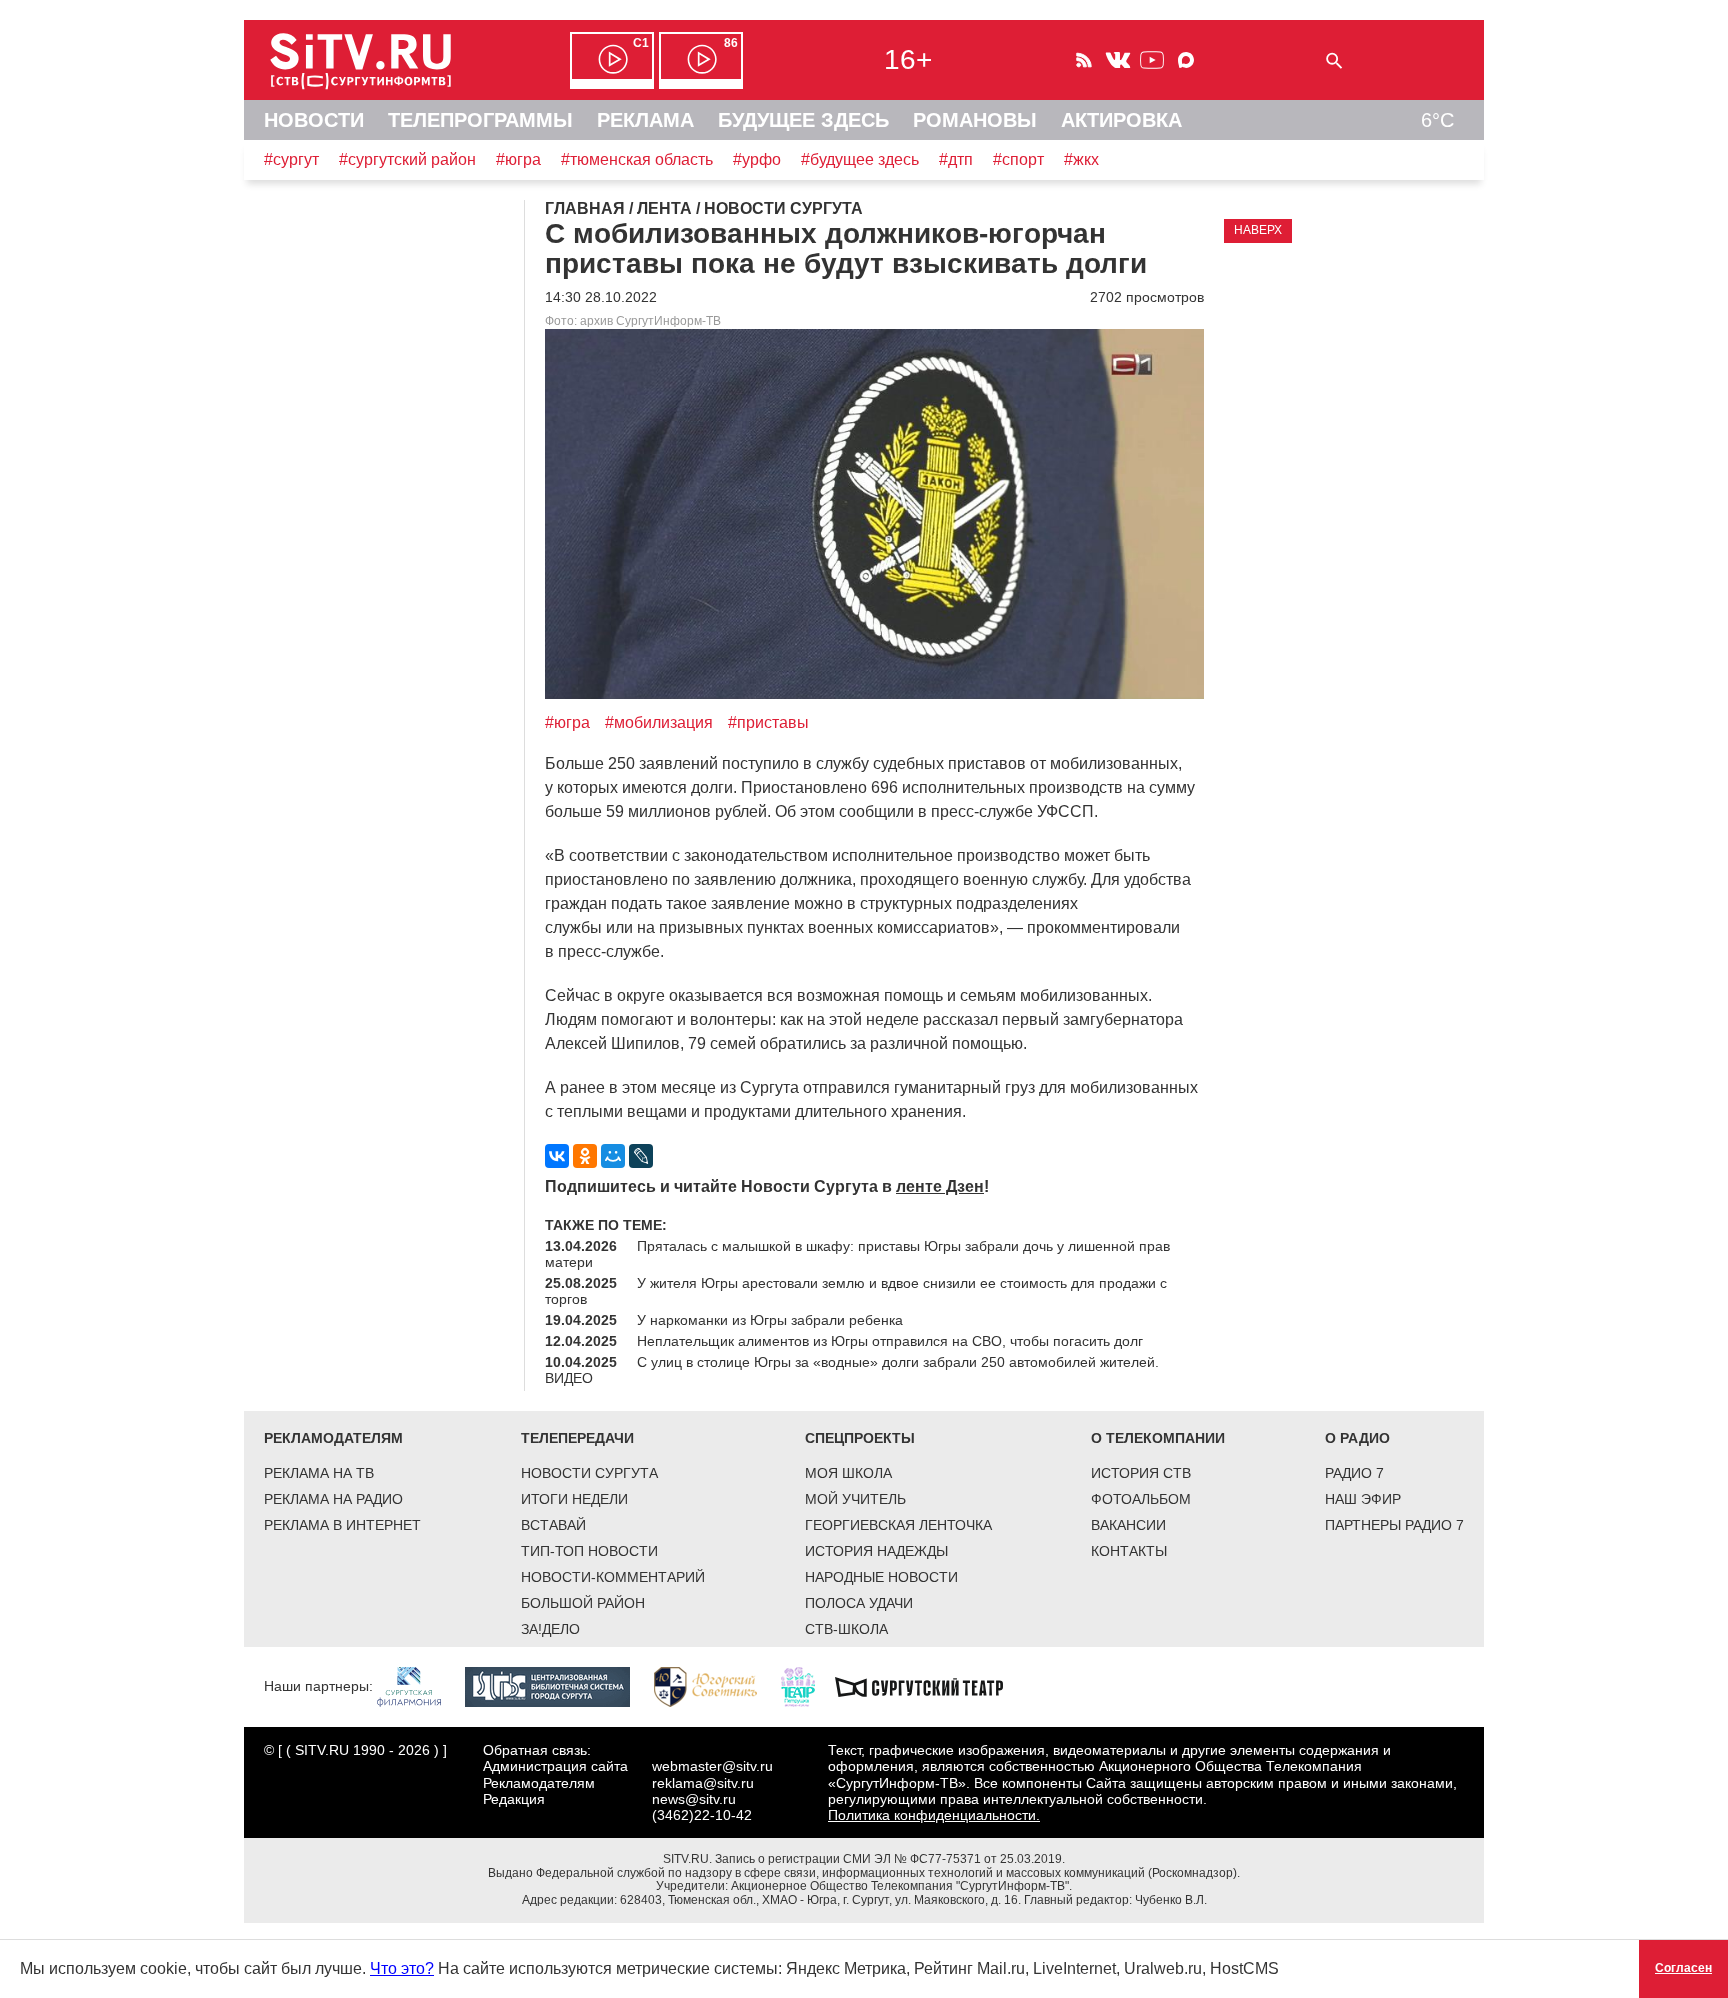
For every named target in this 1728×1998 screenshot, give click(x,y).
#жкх (1081, 159)
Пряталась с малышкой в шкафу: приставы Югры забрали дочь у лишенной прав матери (857, 1254)
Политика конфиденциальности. (934, 1815)
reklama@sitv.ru (703, 1783)
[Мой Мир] (613, 1156)
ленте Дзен (940, 1186)
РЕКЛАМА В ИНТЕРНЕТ (342, 1525)
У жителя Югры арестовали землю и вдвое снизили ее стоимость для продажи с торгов (856, 1291)
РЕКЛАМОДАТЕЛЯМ (333, 1438)
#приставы (768, 722)
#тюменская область (637, 159)
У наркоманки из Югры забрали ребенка (770, 1320)
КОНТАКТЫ (1129, 1551)
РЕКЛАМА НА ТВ (319, 1473)
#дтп (956, 159)
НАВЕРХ (1258, 230)
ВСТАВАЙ (553, 1525)
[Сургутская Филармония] (419, 1686)
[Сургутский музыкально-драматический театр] (929, 1686)
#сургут (291, 159)
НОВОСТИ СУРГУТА (589, 1473)
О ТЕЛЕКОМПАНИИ (1158, 1438)
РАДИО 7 (1354, 1473)
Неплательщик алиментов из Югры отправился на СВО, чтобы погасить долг (890, 1341)
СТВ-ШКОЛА (846, 1629)
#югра (518, 159)
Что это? (402, 1968)
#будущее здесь (860, 159)
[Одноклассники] (585, 1156)
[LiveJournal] (641, 1156)
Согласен (1683, 1968)
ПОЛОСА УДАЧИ (859, 1603)
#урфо (757, 159)
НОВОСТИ (314, 120)
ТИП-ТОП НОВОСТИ (589, 1551)
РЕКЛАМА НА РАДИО (333, 1499)
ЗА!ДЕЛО (550, 1629)
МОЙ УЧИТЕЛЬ (855, 1499)
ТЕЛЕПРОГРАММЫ (480, 120)
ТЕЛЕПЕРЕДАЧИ (577, 1438)
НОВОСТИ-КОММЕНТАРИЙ (613, 1577)
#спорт (1018, 159)
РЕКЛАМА (645, 120)
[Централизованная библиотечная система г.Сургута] (557, 1686)
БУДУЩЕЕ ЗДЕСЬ (803, 120)
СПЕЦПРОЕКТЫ (860, 1438)
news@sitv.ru (694, 1799)
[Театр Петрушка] (808, 1686)
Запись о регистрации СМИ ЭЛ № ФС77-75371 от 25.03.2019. (890, 1859)
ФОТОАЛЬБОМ (1141, 1499)
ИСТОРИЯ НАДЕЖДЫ (876, 1551)
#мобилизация (659, 722)
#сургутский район (407, 159)
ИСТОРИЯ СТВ (1141, 1473)
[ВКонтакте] (557, 1156)
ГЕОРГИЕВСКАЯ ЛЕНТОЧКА (898, 1525)
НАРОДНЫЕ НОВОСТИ (881, 1577)
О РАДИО (1357, 1438)
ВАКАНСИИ (1128, 1525)
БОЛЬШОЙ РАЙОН (583, 1603)
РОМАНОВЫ (975, 120)
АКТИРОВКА (1121, 120)
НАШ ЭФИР (1363, 1499)
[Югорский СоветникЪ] (715, 1686)
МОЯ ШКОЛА (848, 1473)
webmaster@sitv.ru (712, 1766)
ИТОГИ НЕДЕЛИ (574, 1499)
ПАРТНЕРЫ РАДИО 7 (1394, 1525)
